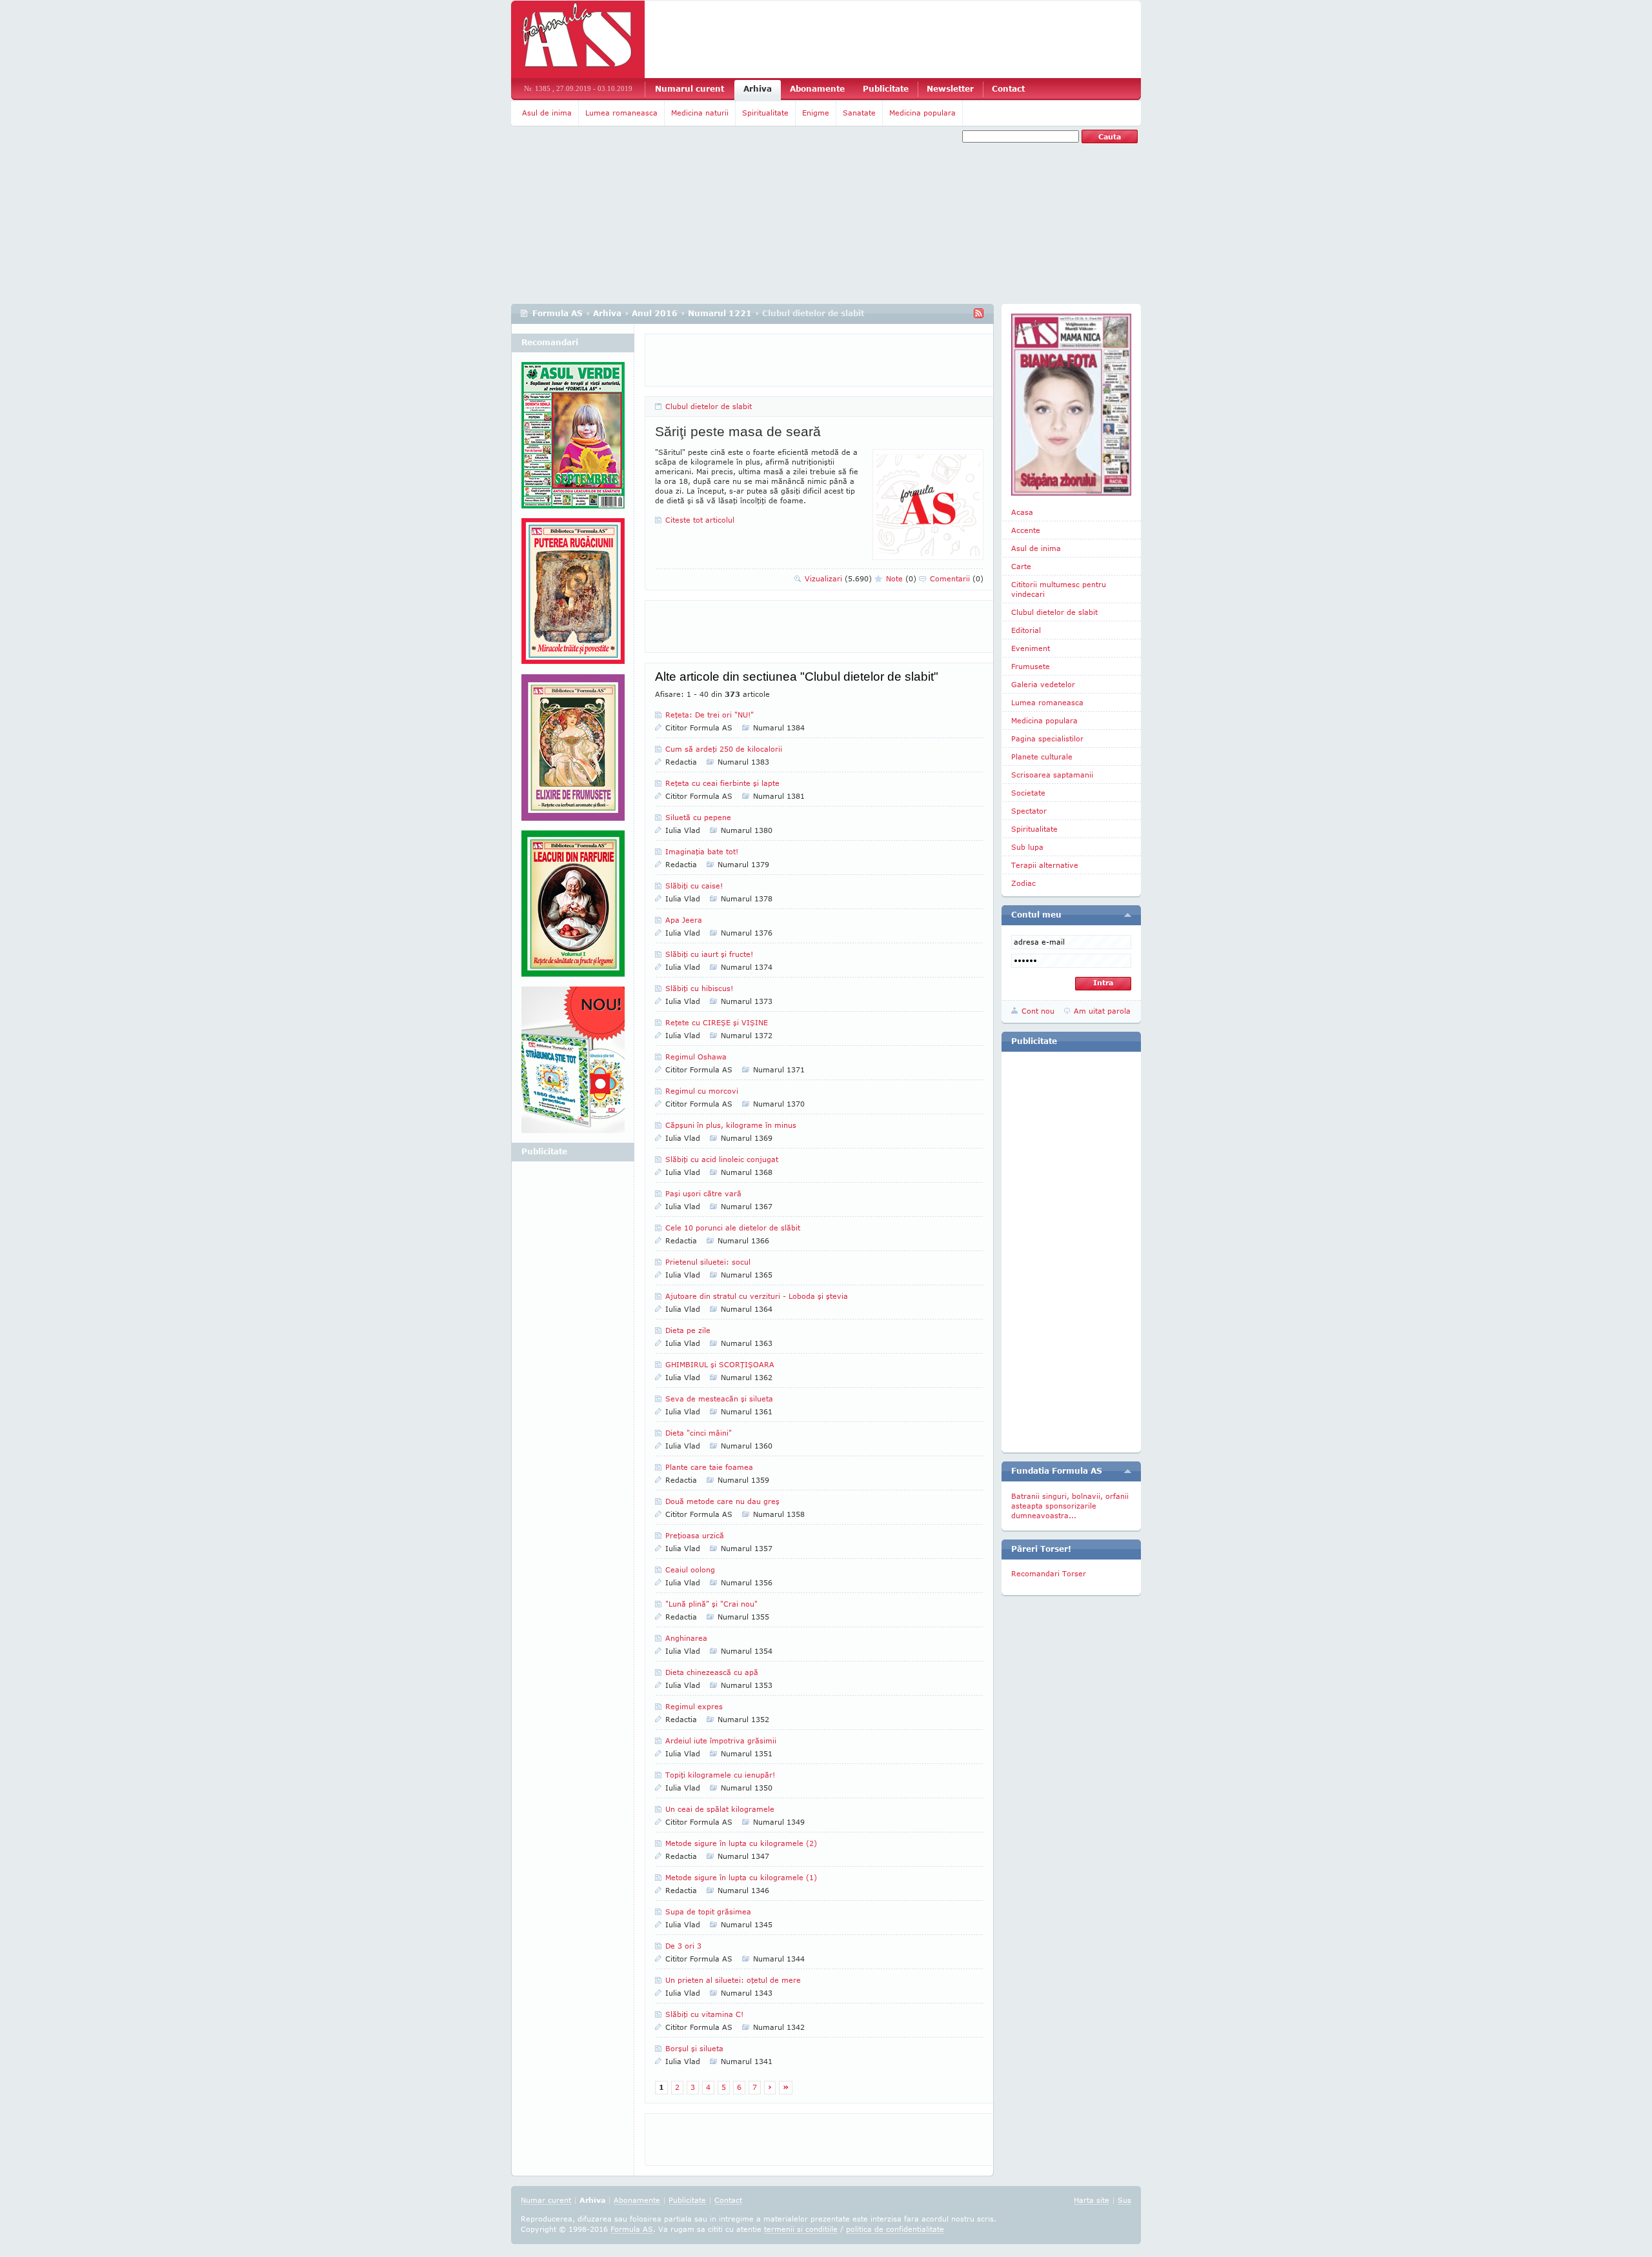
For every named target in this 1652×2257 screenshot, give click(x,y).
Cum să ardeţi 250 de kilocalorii (724, 749)
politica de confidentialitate (895, 2229)
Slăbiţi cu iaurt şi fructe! (709, 954)
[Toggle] (1128, 915)
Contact (1008, 89)
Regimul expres (694, 1706)
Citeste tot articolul (700, 520)
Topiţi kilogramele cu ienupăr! (720, 1775)
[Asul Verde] (573, 440)
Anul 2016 (655, 313)
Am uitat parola (1102, 1011)
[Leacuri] (573, 596)
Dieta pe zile (688, 1330)
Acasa (1022, 512)
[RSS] (979, 313)
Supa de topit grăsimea (708, 1911)
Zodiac (1023, 883)
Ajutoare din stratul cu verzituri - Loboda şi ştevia (757, 1296)
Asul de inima (547, 113)
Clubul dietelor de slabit (709, 406)
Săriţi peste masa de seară (738, 431)
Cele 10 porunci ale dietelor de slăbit (733, 1228)
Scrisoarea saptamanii (1052, 775)
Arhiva (758, 89)
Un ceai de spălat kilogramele (720, 1809)
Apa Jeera (684, 920)
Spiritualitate (765, 113)
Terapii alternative (1045, 865)
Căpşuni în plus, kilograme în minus (731, 1125)
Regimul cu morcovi (702, 1091)
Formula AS (558, 313)
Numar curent (546, 2200)
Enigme (816, 113)
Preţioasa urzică (695, 1535)
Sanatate (859, 113)
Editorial (1026, 630)
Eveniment (1031, 648)
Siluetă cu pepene (698, 817)
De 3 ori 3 (683, 1946)
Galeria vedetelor (1043, 684)
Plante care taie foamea (709, 1467)
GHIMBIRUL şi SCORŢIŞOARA (720, 1364)
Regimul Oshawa (696, 1057)
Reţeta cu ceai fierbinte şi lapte (722, 783)
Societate (1028, 793)
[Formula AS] (578, 39)
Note (901, 578)
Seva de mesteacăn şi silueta (719, 1399)
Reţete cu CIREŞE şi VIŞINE (717, 1022)
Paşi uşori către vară (703, 1193)
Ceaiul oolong (690, 1570)
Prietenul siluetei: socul (708, 1262)
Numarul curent (690, 89)
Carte (1021, 566)
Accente (1026, 530)
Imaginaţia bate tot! (702, 851)
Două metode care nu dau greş (722, 1501)
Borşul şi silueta (694, 2048)
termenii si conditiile (801, 2229)
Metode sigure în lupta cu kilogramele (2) (741, 1843)
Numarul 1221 (720, 313)
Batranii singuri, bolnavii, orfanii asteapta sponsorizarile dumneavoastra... (1070, 1506)
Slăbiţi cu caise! (694, 886)
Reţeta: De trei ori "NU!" (710, 715)
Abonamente (817, 89)
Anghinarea (686, 1638)
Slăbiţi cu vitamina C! (704, 2014)
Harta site (1092, 2200)
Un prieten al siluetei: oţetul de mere (733, 1980)
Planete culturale (1042, 757)
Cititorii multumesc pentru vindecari (1059, 589)
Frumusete (1031, 666)
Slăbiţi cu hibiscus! (699, 988)
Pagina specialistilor (1047, 738)
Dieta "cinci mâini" (699, 1433)
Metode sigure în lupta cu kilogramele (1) (741, 1877)
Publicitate (886, 89)
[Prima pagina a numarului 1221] (1071, 405)
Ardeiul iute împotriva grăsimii (721, 1740)
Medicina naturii (700, 113)
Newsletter (950, 89)
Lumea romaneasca (621, 113)
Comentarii (957, 578)
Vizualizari (838, 578)
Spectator (1029, 811)
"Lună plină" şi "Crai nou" (711, 1604)
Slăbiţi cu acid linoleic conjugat (722, 1159)
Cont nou (1038, 1011)
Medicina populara (922, 113)
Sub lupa (1027, 847)
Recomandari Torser (1049, 1573)
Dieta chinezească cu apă (712, 1672)
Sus (1124, 2200)
